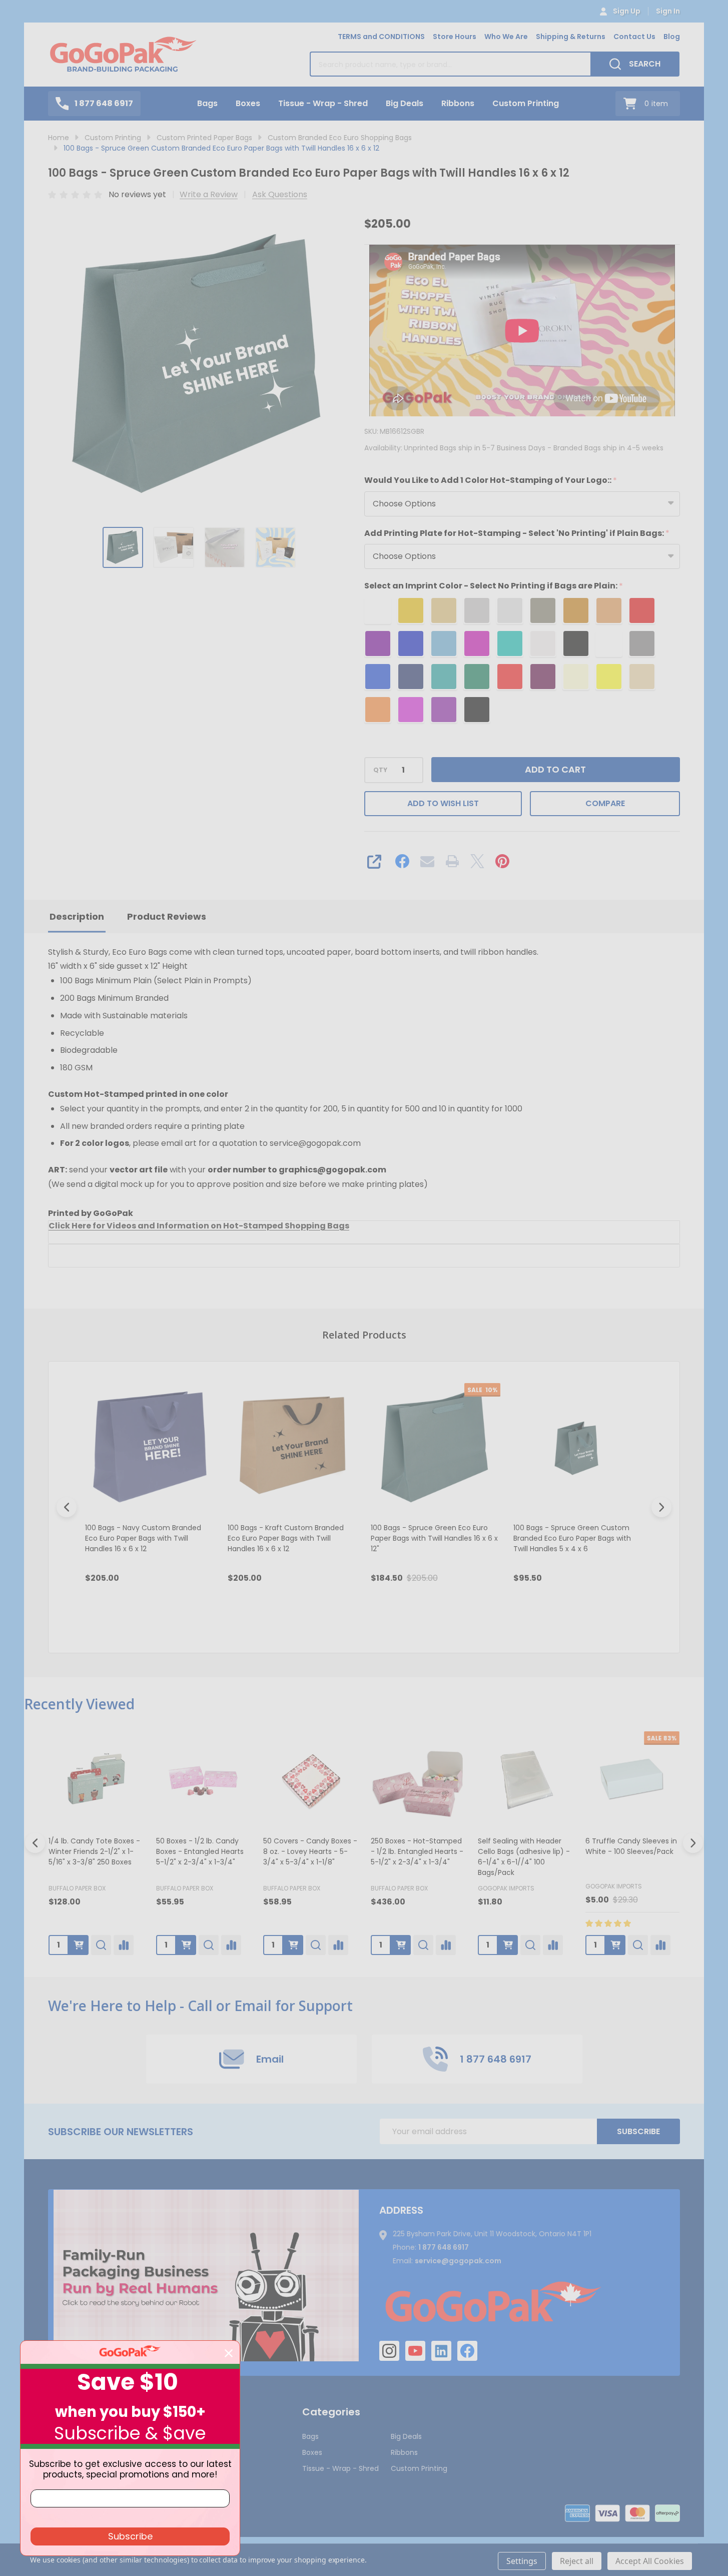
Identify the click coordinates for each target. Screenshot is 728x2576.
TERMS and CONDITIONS (381, 37)
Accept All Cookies (650, 2561)
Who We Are (506, 37)
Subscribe (638, 2131)
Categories (331, 2412)
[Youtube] (415, 2351)
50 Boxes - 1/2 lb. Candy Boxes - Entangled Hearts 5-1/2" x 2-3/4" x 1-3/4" (200, 1851)
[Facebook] (402, 861)
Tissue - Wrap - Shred (323, 103)
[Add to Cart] (186, 1945)
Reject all (577, 2561)
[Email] (427, 861)
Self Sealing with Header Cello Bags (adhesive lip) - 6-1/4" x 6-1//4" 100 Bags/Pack (524, 1856)
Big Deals (405, 103)
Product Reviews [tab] (167, 916)
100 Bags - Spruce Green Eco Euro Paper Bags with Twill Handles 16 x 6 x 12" (434, 1538)
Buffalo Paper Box (77, 1888)
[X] (477, 861)
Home (59, 138)
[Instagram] (389, 2351)
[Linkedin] (441, 2351)
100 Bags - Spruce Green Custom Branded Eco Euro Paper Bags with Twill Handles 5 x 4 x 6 (572, 1538)
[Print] (452, 861)
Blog (672, 37)
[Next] (661, 1507)
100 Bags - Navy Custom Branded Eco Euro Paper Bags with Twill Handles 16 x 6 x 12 (143, 1538)
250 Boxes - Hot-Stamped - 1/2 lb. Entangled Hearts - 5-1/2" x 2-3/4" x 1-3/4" (417, 1851)
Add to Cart (555, 769)
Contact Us (634, 37)
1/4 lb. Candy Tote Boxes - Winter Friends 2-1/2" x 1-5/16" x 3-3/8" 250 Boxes (94, 1851)
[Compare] (124, 1945)
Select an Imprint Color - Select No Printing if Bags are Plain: (494, 586)
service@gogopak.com (458, 2261)
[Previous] (67, 1507)
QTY (380, 770)
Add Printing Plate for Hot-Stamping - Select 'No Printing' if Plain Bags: (517, 533)
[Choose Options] (79, 1945)
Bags (207, 103)
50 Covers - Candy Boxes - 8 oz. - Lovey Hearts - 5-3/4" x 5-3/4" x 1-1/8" (310, 1851)
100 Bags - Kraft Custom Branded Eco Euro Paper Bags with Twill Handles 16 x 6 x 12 (286, 1538)
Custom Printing (526, 103)
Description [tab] (77, 916)
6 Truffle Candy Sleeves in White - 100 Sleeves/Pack (631, 1846)
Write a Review (209, 194)
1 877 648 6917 (444, 2247)
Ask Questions (280, 194)
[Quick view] (196, 1621)
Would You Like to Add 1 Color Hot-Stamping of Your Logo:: (491, 480)
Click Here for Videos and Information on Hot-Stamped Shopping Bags (199, 1226)
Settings (522, 2561)
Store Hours (455, 37)
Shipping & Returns (571, 37)
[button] (206, 2275)
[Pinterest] (502, 861)
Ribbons (458, 103)
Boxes (248, 103)
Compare (605, 803)
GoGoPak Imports (506, 1888)
